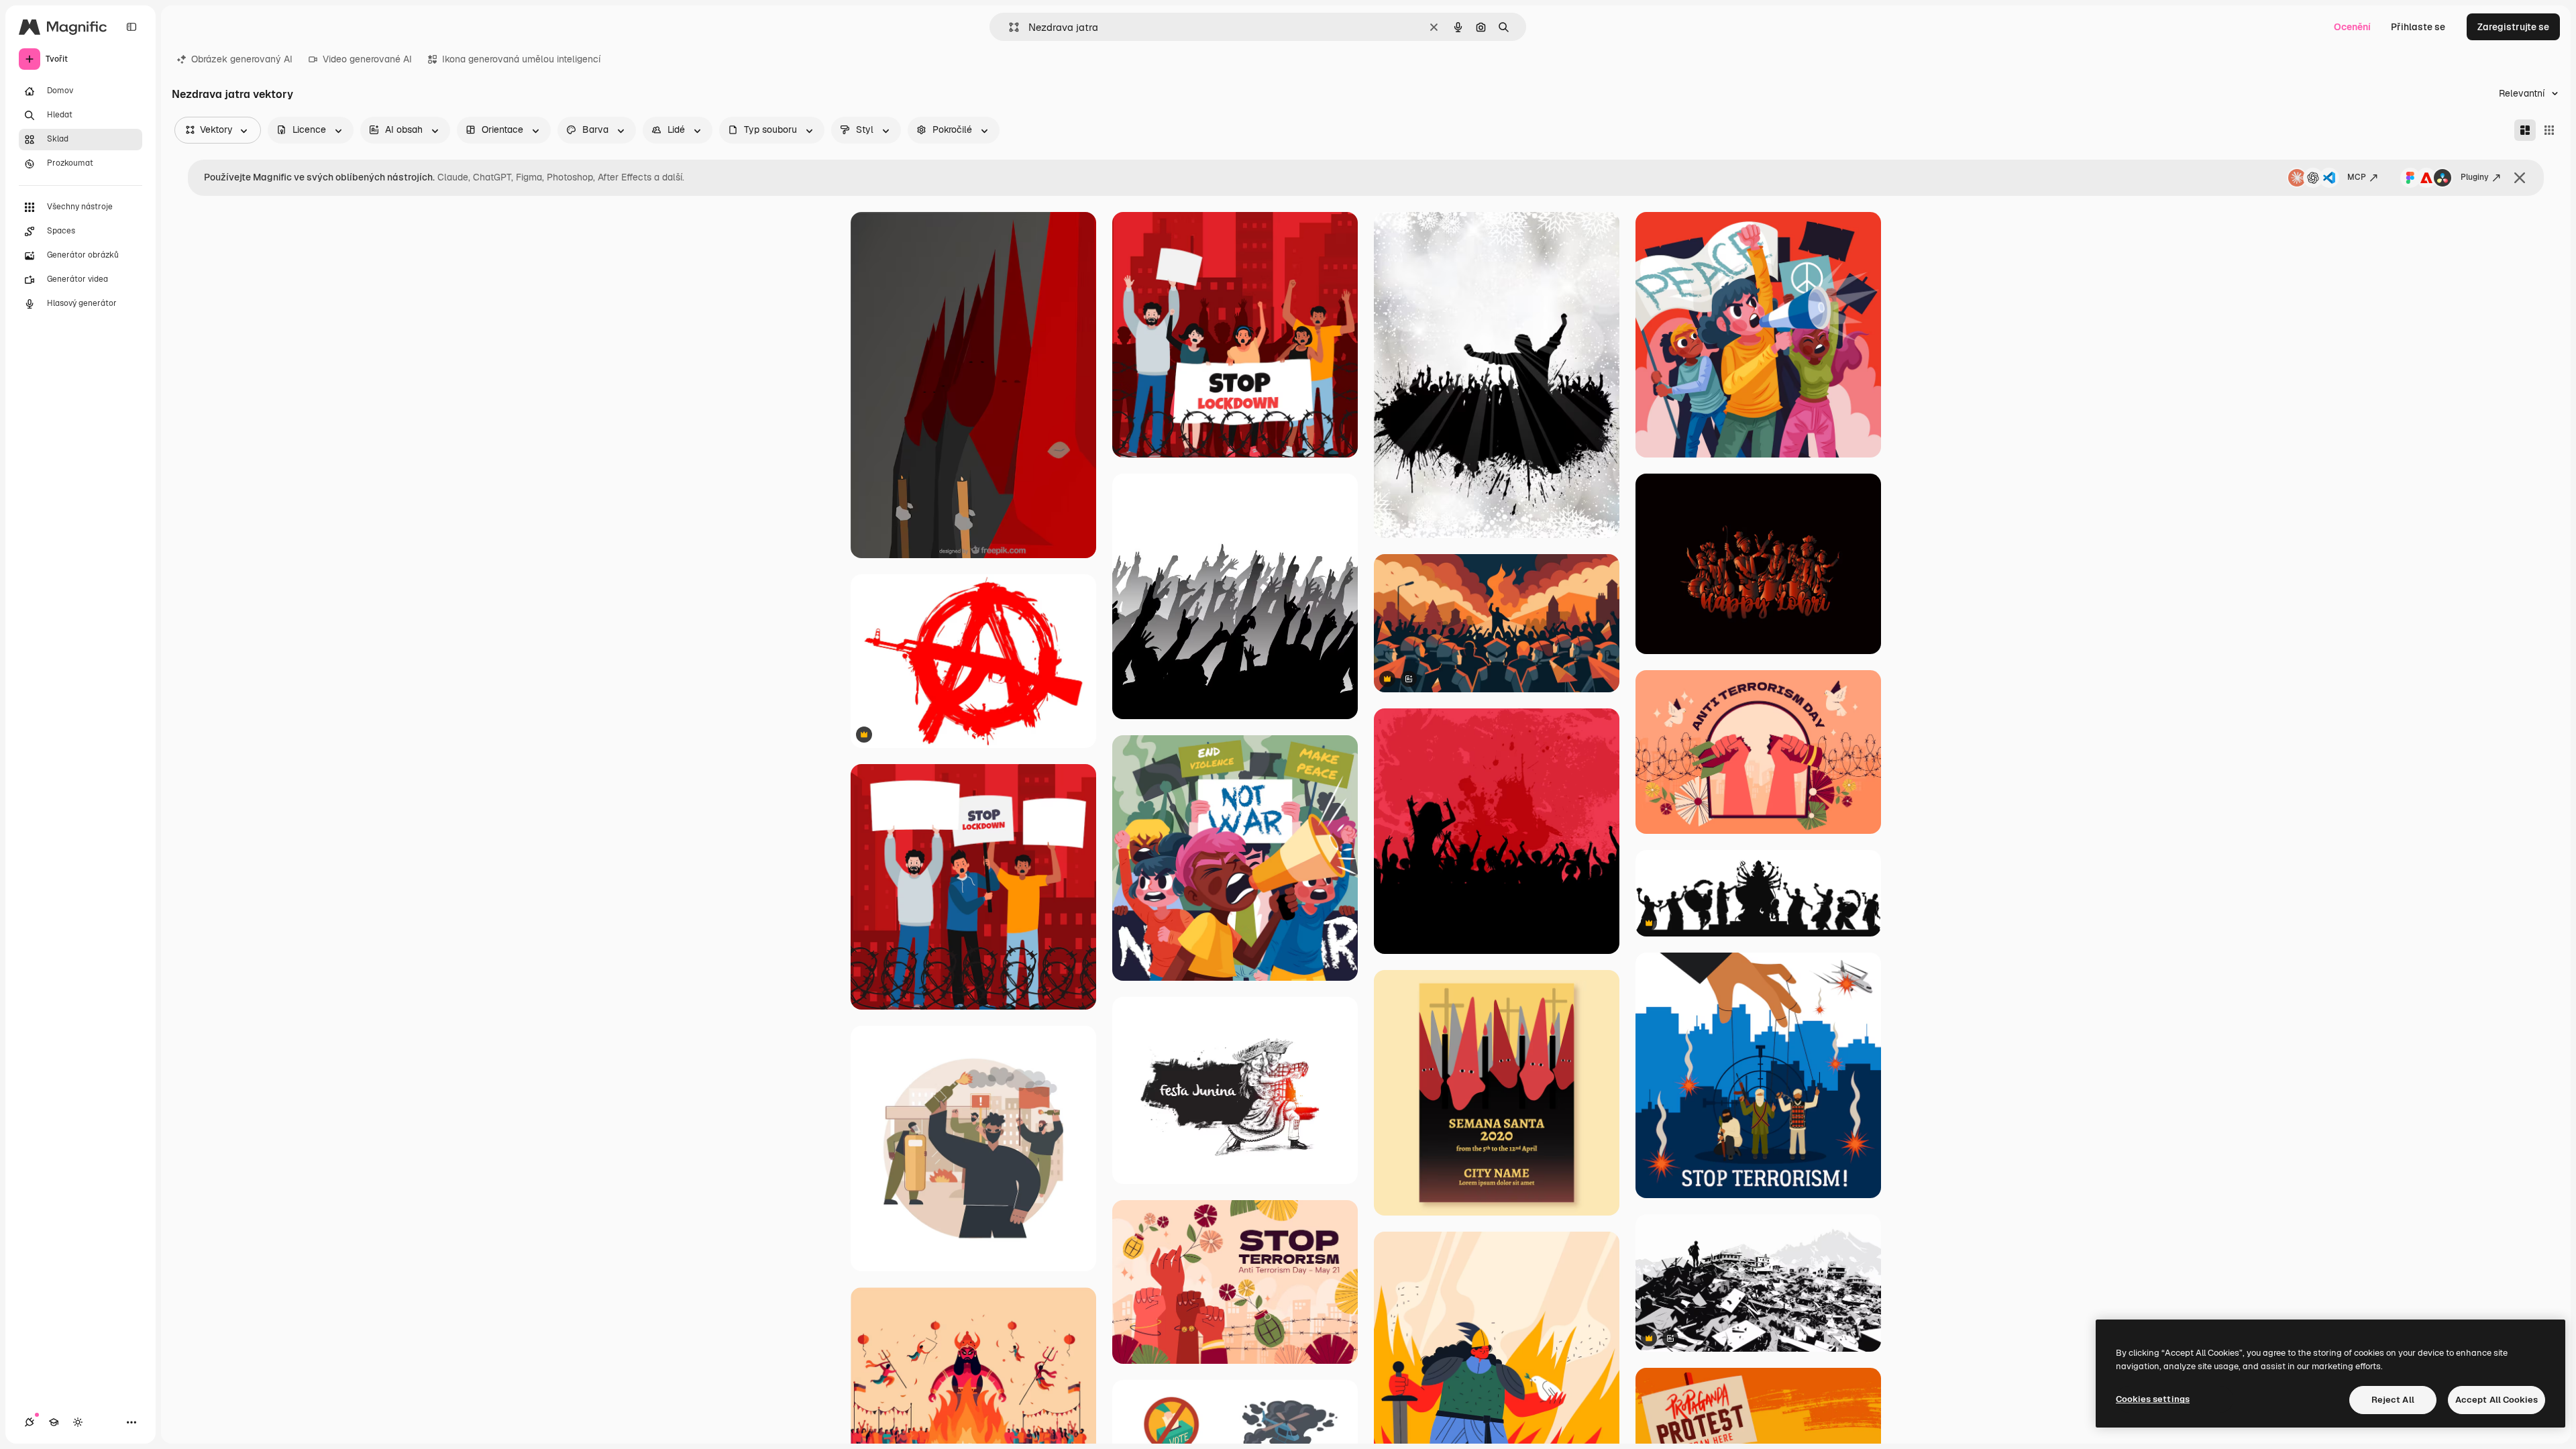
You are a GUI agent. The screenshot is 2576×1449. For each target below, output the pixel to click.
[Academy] (54, 1422)
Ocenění (2352, 27)
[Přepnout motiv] (78, 1422)
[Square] (2549, 130)
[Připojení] (30, 1422)
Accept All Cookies (2497, 1400)
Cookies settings (2153, 1399)
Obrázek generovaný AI (242, 59)
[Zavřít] (2520, 178)
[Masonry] (2525, 130)
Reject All (2393, 1400)
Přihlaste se (2418, 27)
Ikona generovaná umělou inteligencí (521, 59)
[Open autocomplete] (1009, 27)
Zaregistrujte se (2513, 27)
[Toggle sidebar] (131, 27)
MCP (2357, 177)
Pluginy (2475, 177)
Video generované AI (367, 59)
